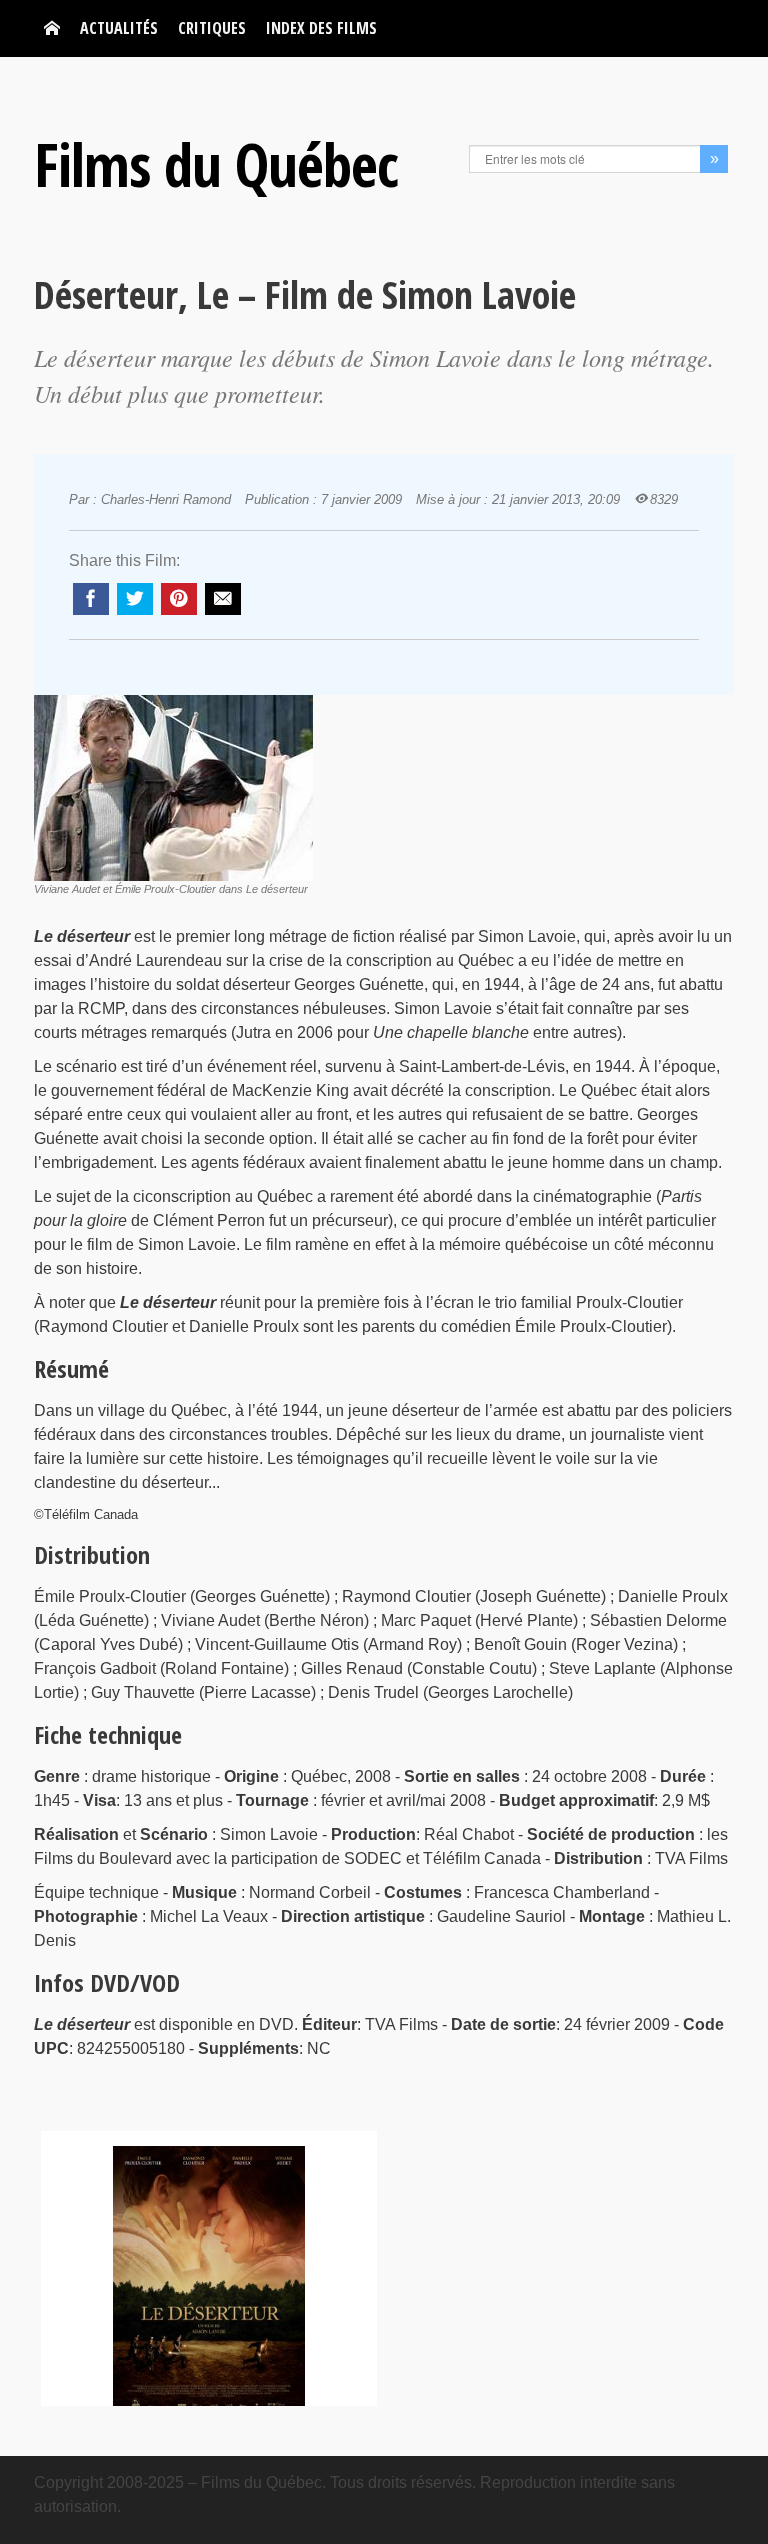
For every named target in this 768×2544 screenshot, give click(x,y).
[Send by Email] (223, 599)
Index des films (321, 28)
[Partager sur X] (135, 599)
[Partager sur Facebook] (91, 599)
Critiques (212, 28)
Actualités (119, 28)
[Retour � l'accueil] (52, 28)
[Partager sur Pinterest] (179, 599)
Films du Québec (216, 164)
